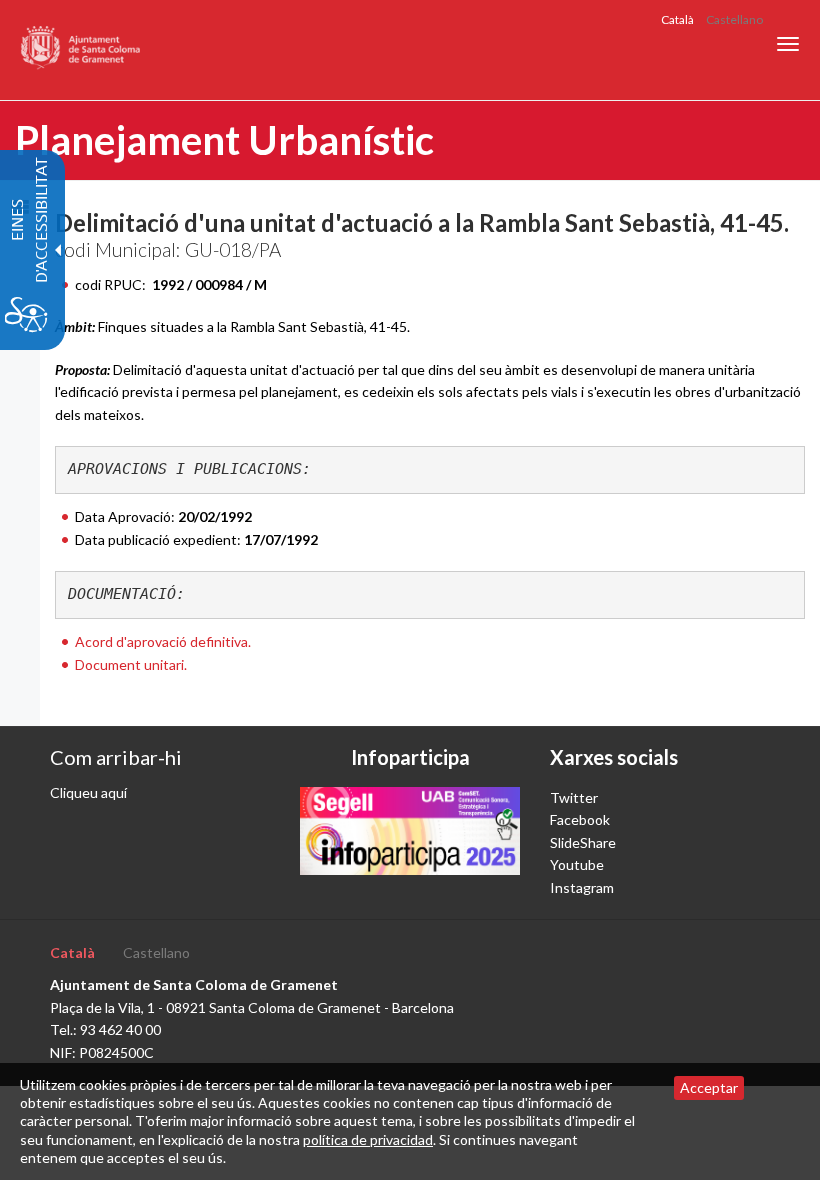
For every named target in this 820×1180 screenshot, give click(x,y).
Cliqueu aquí (88, 792)
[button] (788, 44)
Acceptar (709, 1087)
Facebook (580, 819)
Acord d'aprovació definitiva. (163, 641)
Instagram (582, 887)
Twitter (574, 797)
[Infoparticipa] (410, 831)
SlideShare (583, 842)
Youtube (577, 864)
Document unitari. (131, 664)
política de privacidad (368, 1139)
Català (677, 19)
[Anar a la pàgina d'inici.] (81, 50)
